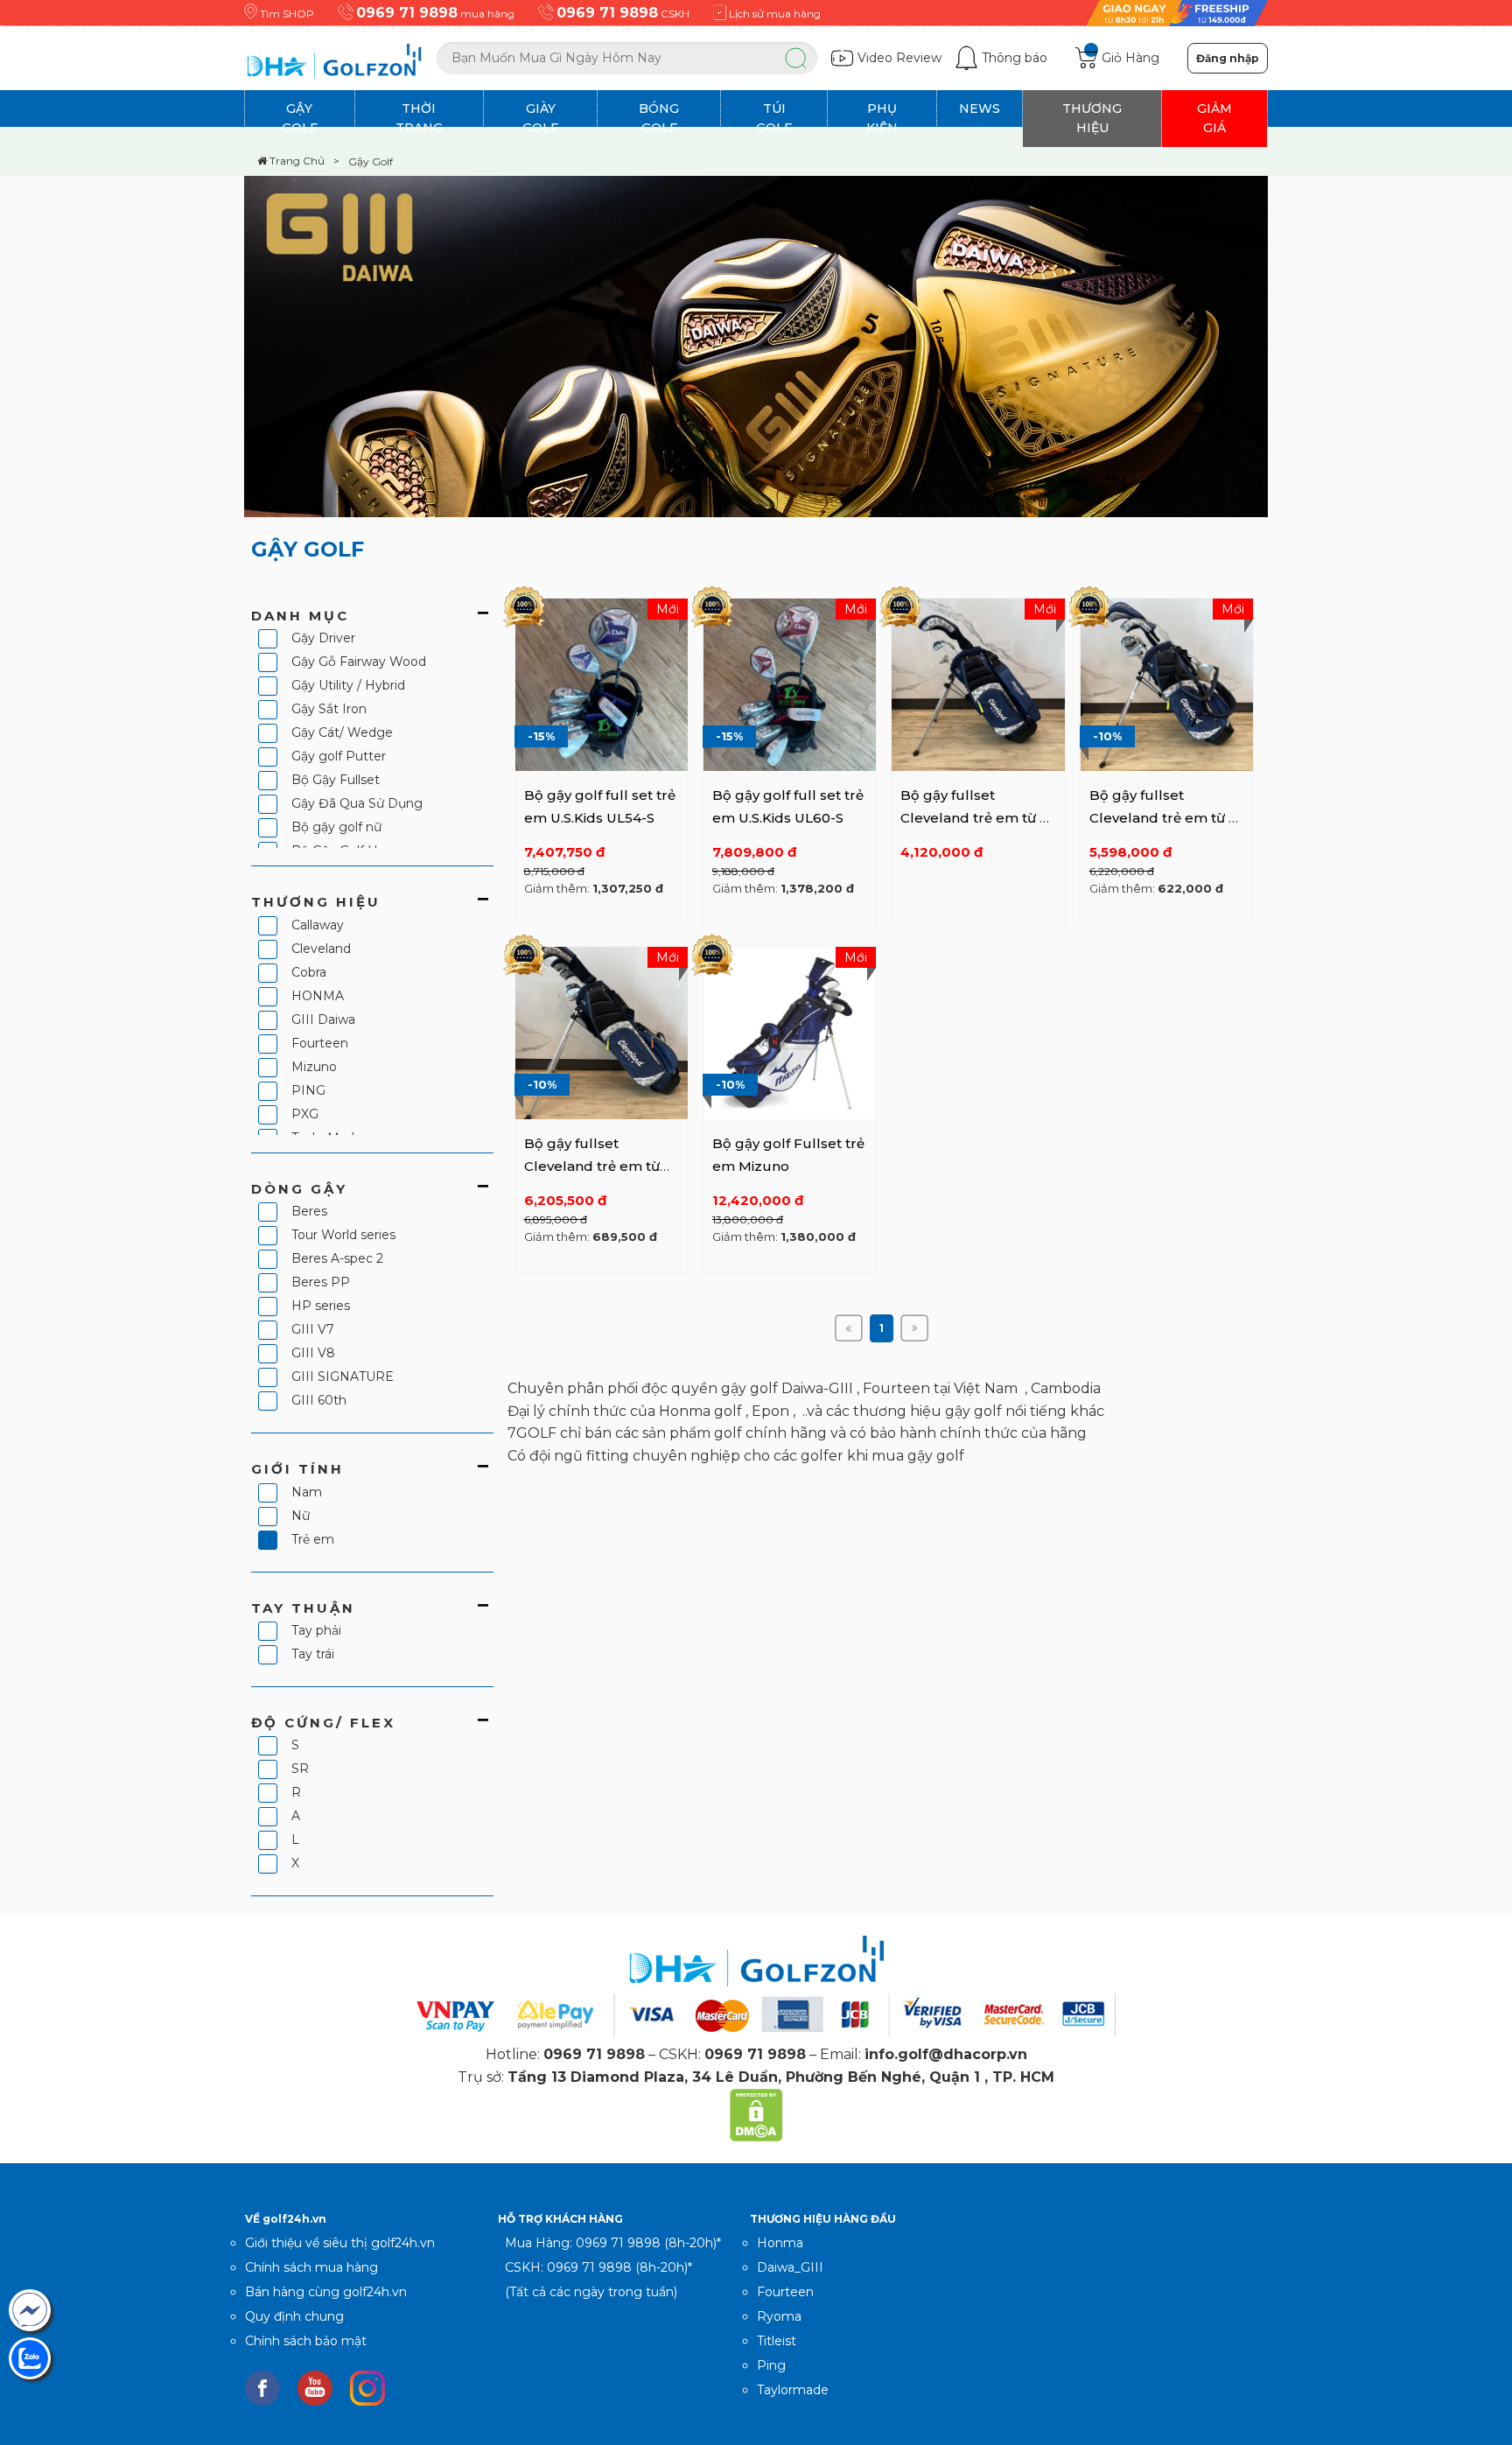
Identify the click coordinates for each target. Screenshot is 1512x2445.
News (980, 109)
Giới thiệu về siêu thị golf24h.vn (340, 2243)
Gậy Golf (300, 118)
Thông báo (1015, 58)
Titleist (777, 2341)
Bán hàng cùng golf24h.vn (326, 2292)
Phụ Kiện (882, 118)
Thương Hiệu (1092, 118)
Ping (771, 2365)
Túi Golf (774, 118)
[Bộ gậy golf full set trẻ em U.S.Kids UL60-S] (790, 683)
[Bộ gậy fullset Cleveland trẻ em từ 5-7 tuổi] (978, 683)
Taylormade (793, 2390)
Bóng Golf (659, 118)
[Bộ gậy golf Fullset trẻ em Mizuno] (790, 1032)
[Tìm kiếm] (795, 58)
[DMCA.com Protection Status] (756, 2114)
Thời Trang (419, 118)
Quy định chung (294, 2316)
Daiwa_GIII (790, 2267)
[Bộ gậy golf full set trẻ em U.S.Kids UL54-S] (602, 683)
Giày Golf (540, 118)
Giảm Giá (1214, 118)
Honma (780, 2243)
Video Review (899, 58)
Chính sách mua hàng (311, 2267)
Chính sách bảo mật (306, 2341)
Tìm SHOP (287, 14)
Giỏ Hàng (1130, 58)
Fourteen (785, 2292)
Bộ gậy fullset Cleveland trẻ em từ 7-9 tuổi (1165, 817)
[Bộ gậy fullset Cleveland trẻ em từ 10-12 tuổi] (602, 1032)
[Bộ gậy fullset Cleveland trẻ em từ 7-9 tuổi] (1167, 683)
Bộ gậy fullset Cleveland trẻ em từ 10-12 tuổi (592, 1166)
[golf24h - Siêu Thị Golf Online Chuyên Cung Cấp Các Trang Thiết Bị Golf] (340, 58)
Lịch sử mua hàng (773, 14)
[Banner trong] (756, 435)
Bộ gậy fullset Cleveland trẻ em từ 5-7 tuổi (976, 817)
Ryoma (779, 2316)
